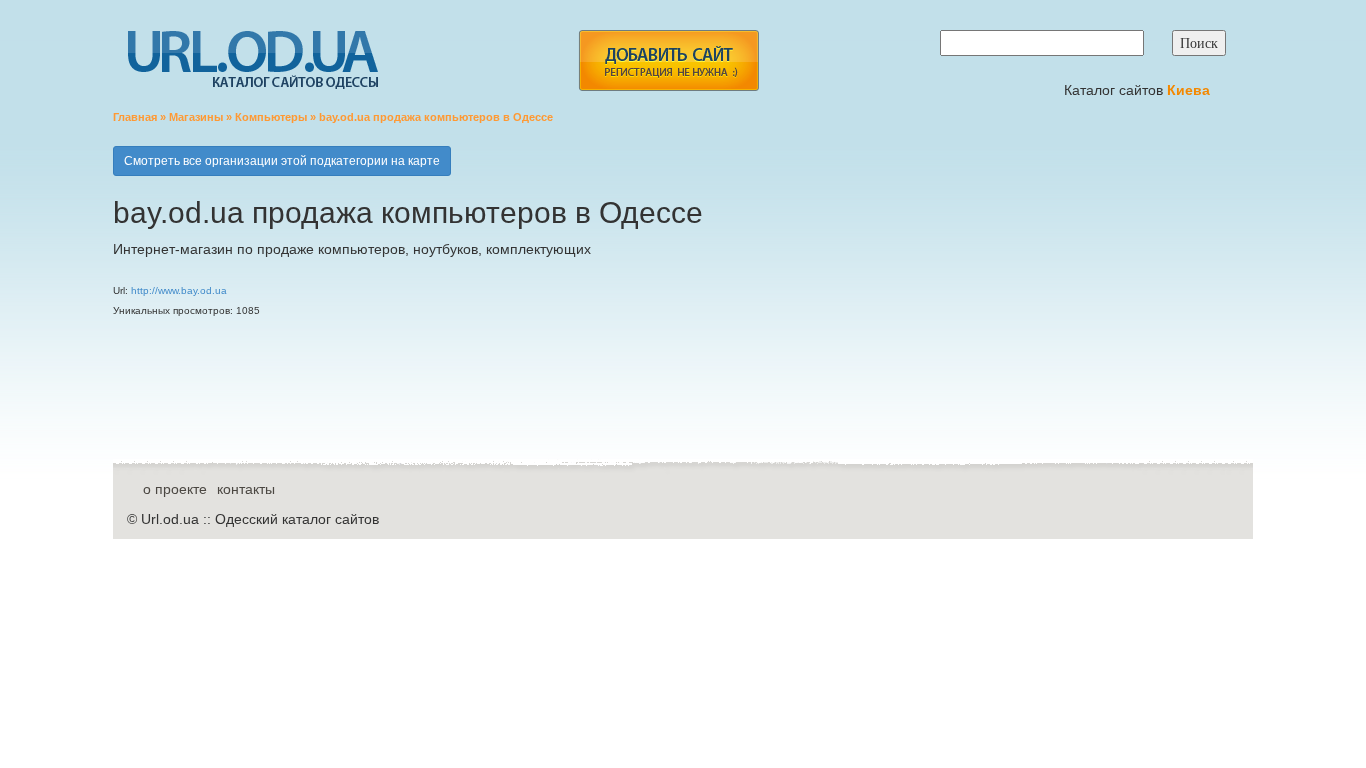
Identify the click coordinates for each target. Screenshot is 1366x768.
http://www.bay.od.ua (179, 290)
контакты (246, 489)
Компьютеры (271, 117)
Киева (1190, 90)
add (668, 60)
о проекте (175, 489)
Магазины (196, 117)
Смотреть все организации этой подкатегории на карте (282, 161)
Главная (135, 117)
